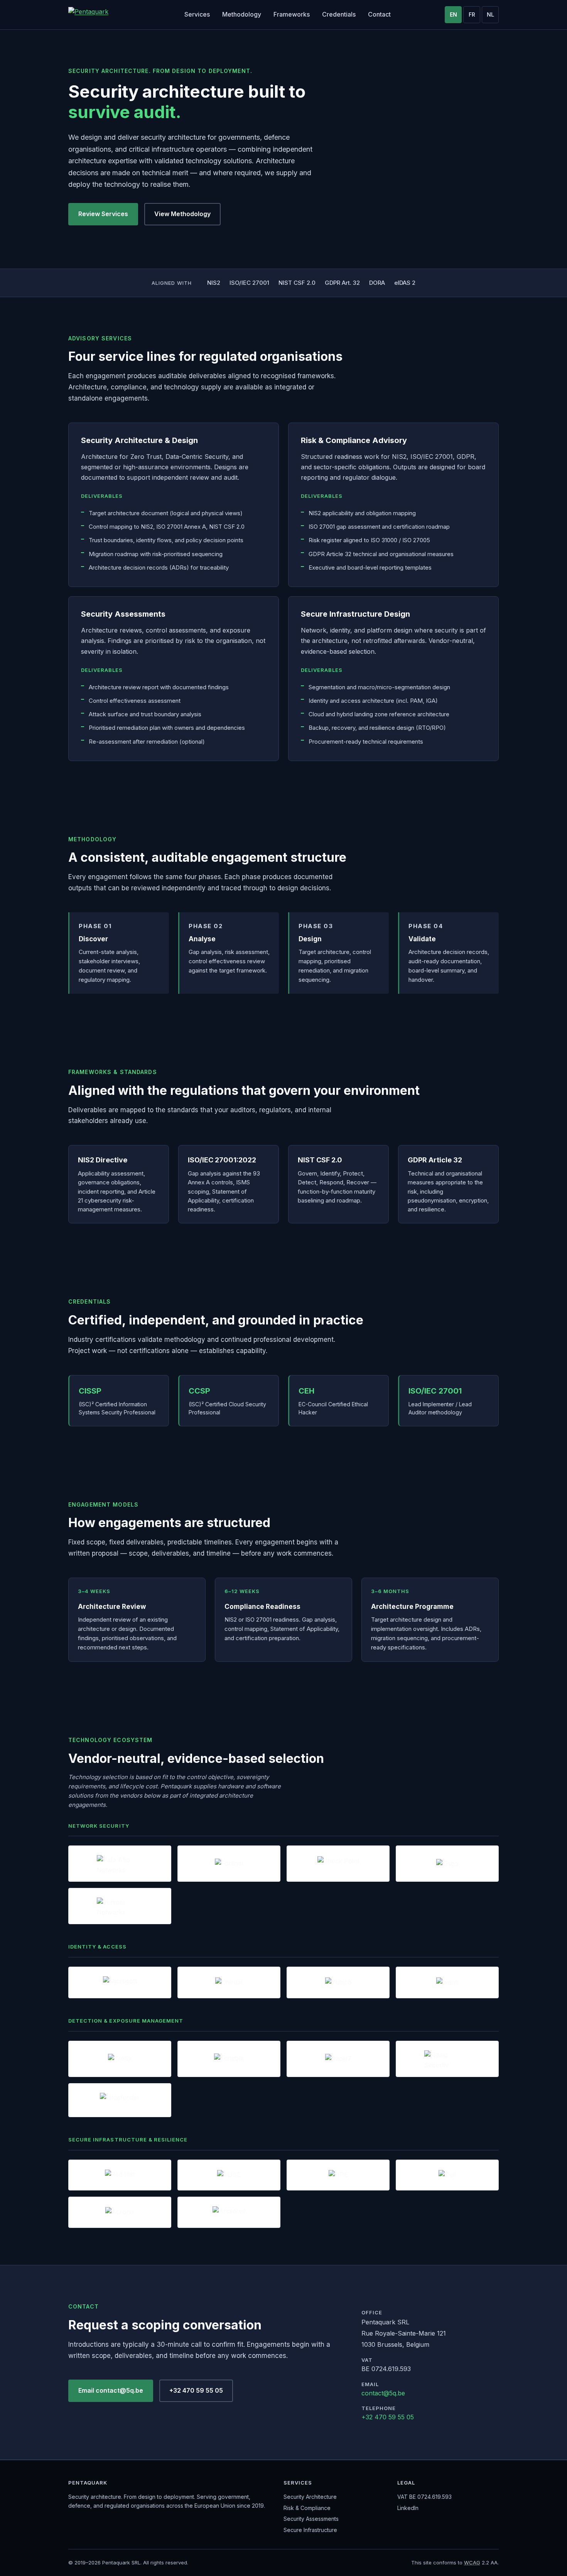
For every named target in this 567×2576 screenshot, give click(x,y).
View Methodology (182, 214)
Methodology (242, 14)
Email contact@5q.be (111, 2390)
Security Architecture (310, 2497)
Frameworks (292, 14)
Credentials (339, 14)
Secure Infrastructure (310, 2530)
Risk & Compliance (307, 2508)
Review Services (103, 214)
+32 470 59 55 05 (196, 2390)
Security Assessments (311, 2519)
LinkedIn (408, 2508)
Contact (379, 14)
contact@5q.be (383, 2393)
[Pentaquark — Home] (99, 15)
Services (197, 14)
